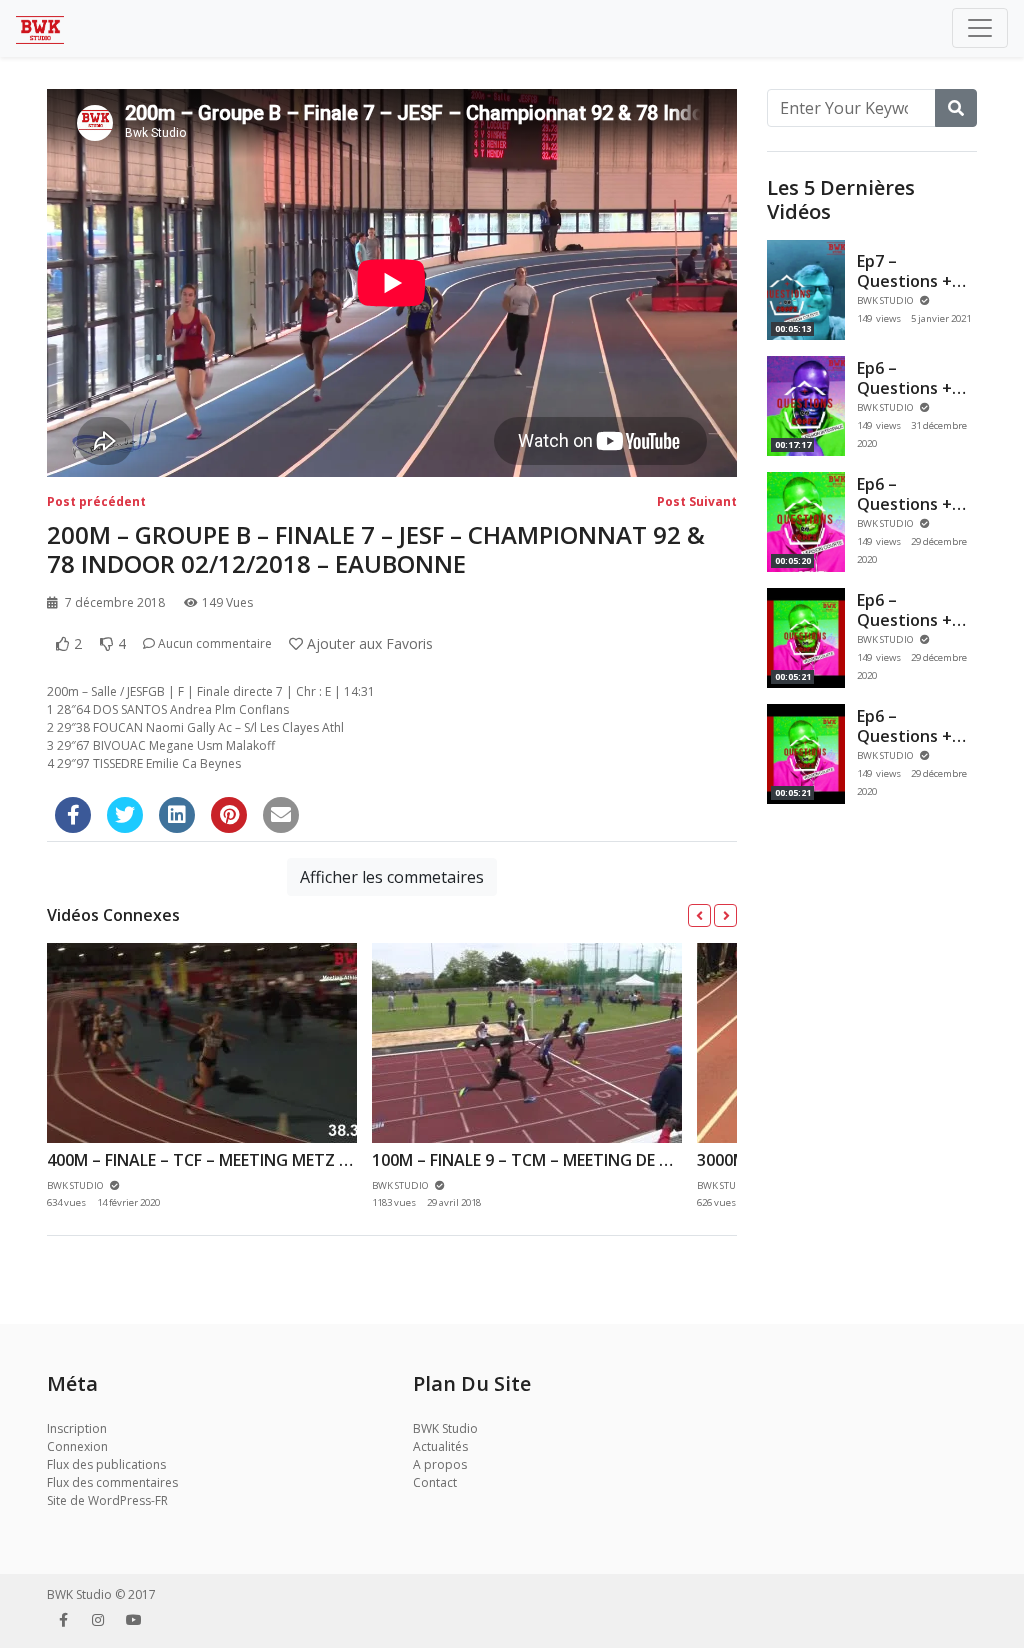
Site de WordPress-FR (107, 1500)
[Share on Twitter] (125, 815)
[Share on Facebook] (73, 815)
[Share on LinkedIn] (177, 815)
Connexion (77, 1446)
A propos (440, 1464)
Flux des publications (106, 1464)
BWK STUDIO (886, 300)
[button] (699, 915)
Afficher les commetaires (392, 877)
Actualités (440, 1446)
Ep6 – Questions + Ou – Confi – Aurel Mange (906, 629)
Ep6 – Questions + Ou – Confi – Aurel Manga (906, 513)
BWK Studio (445, 1428)
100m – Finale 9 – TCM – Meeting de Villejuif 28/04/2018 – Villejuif (633, 1160)
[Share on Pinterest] (229, 815)
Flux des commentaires (112, 1482)
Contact (435, 1482)
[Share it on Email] (281, 815)
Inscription (77, 1428)
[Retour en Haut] (57, 1530)
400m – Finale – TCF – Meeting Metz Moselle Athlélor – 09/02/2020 (320, 1160)
